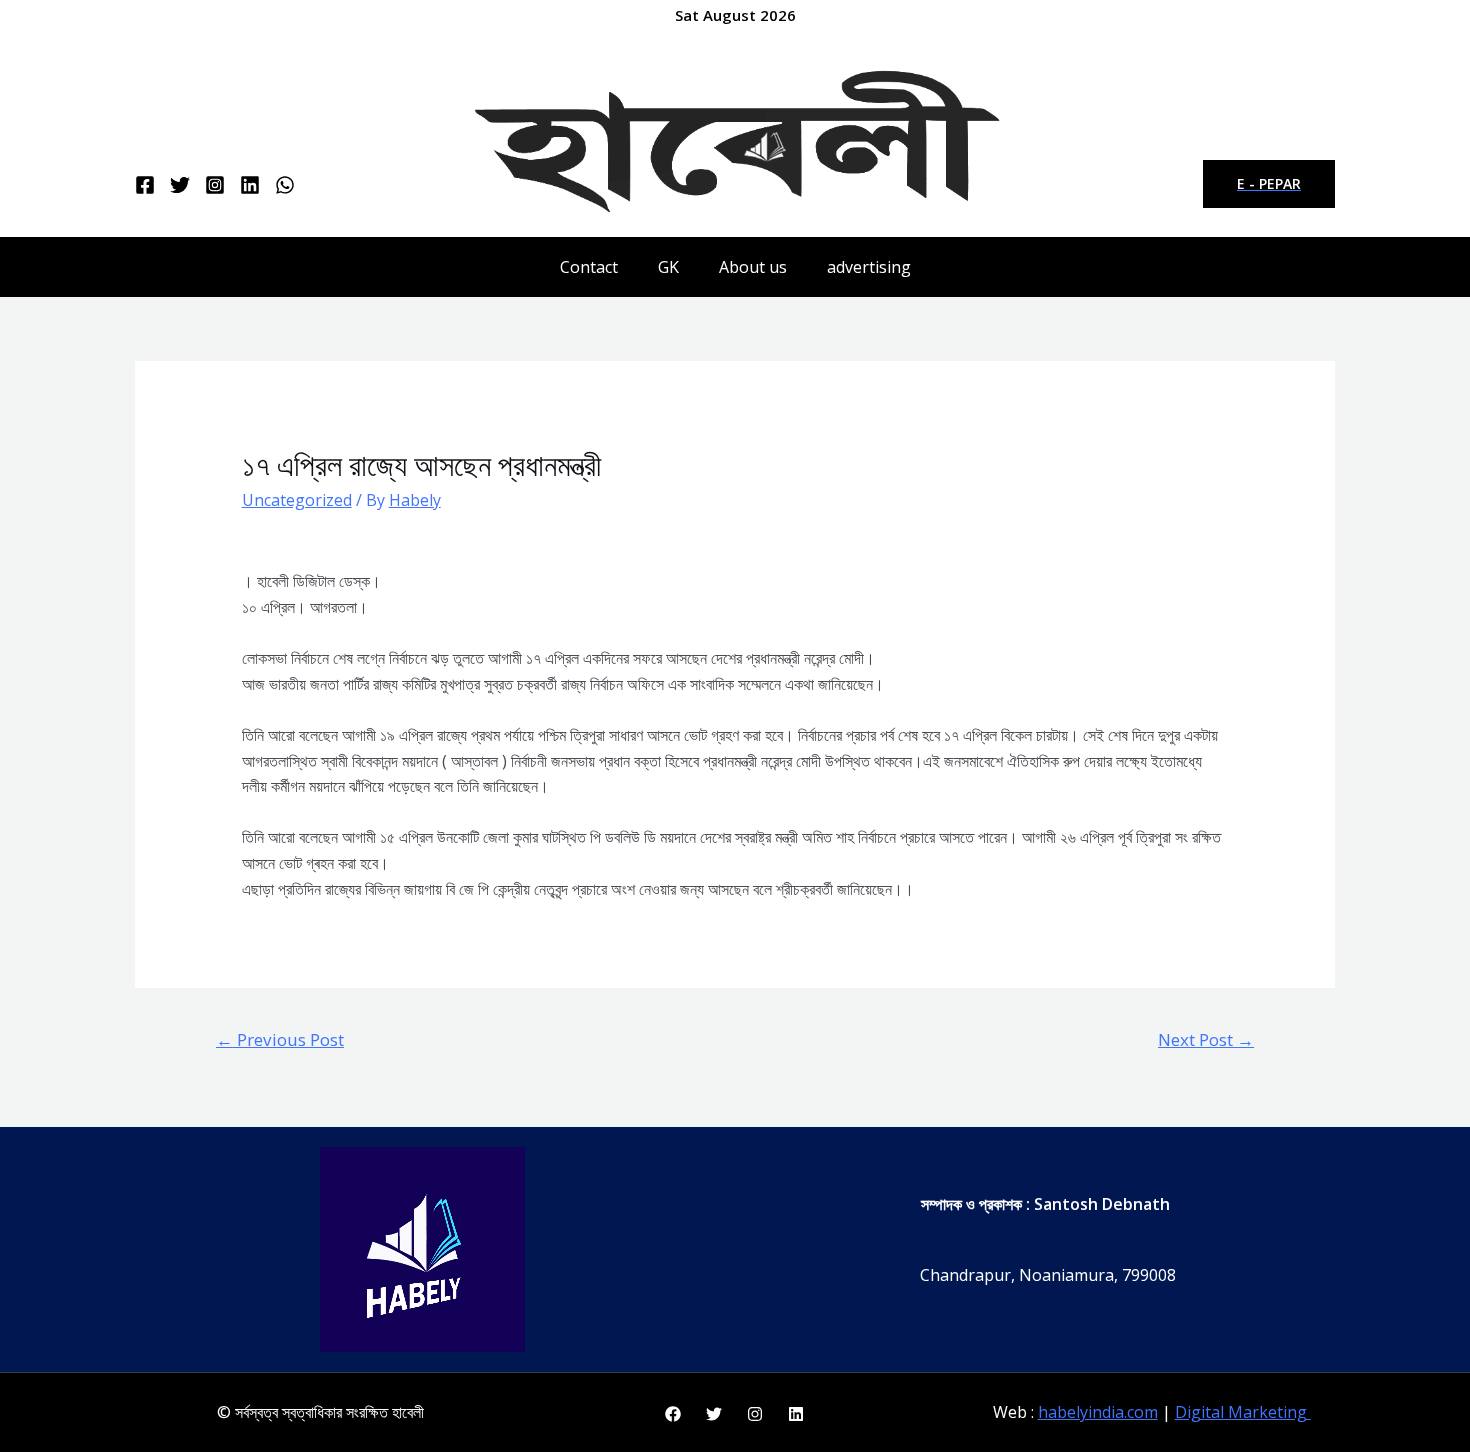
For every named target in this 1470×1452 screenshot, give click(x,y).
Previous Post (280, 1039)
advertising (869, 267)
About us (753, 267)
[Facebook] (145, 185)
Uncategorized (297, 500)
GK (668, 267)
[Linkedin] (250, 185)
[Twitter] (180, 185)
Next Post (1206, 1039)
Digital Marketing (1243, 1412)
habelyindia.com (1098, 1412)
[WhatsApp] (285, 185)
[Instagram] (215, 185)
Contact (589, 267)
